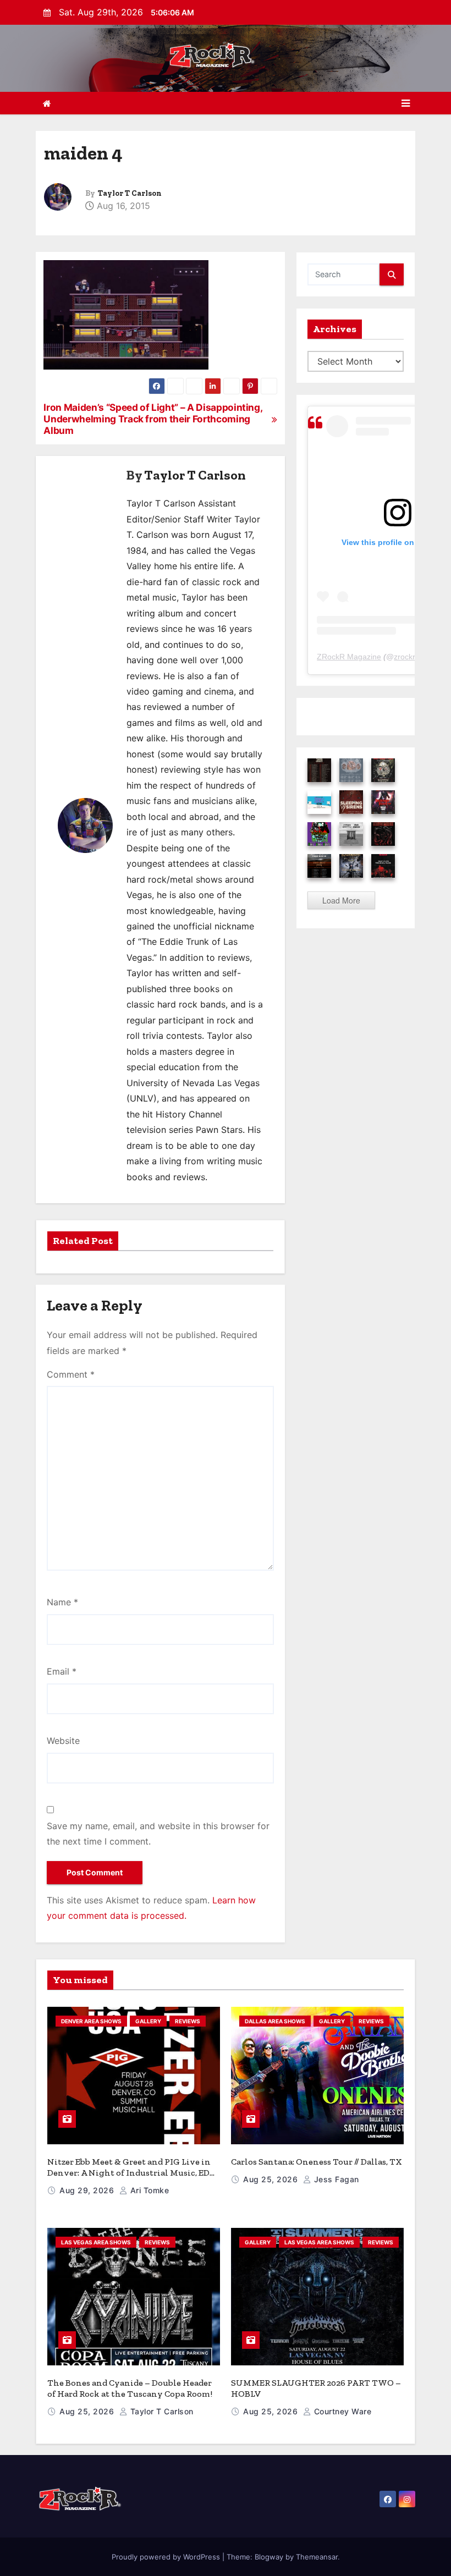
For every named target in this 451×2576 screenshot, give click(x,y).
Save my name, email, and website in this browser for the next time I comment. (158, 1834)
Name (62, 1602)
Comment (71, 1374)
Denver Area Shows (91, 2021)
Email (62, 1671)
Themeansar (317, 2557)
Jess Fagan (335, 2179)
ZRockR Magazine (349, 657)
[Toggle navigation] (406, 103)
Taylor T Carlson (130, 193)
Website (63, 1741)
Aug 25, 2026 (272, 2179)
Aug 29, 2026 (88, 2190)
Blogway (269, 2557)
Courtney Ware (341, 2411)
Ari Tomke (148, 2190)
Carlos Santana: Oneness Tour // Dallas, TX (317, 2162)
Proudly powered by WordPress (167, 2557)
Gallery (148, 2021)
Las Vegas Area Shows (96, 2242)
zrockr (405, 657)
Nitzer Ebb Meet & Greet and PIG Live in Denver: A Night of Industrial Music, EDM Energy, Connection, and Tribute (133, 2173)
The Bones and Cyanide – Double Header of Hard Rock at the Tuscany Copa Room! (130, 2388)
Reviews (188, 2021)
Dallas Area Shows (275, 2021)
